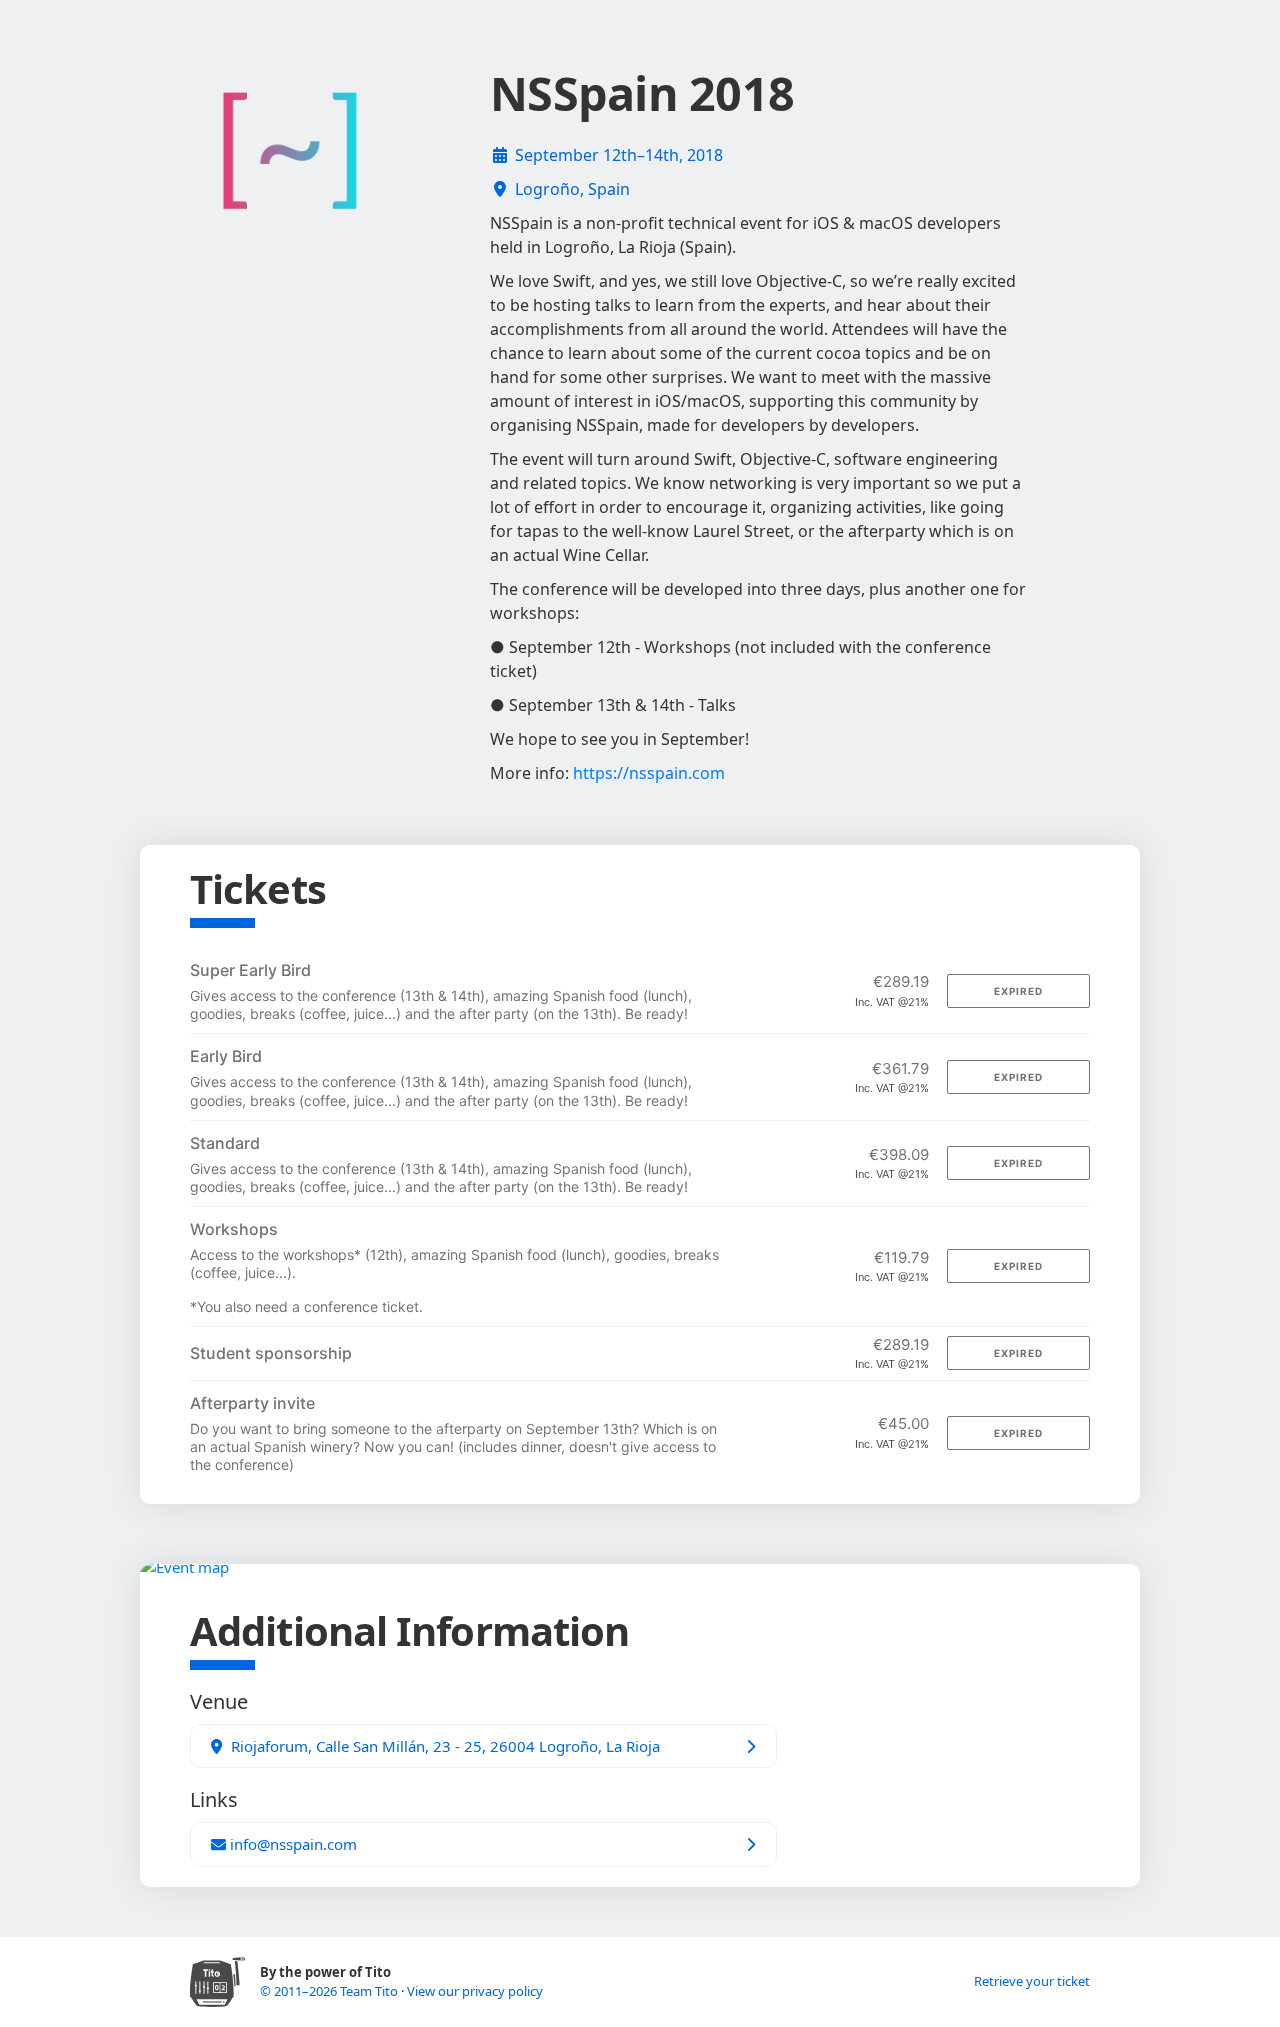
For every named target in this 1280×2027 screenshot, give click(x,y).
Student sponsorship (271, 1353)
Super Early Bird (250, 970)
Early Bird (226, 1056)
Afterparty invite (252, 1403)
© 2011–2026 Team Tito (330, 1991)
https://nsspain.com (649, 773)
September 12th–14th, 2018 (619, 155)
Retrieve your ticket (1032, 1981)
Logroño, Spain (572, 189)
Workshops (234, 1229)
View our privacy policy (475, 1991)
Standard (225, 1143)
